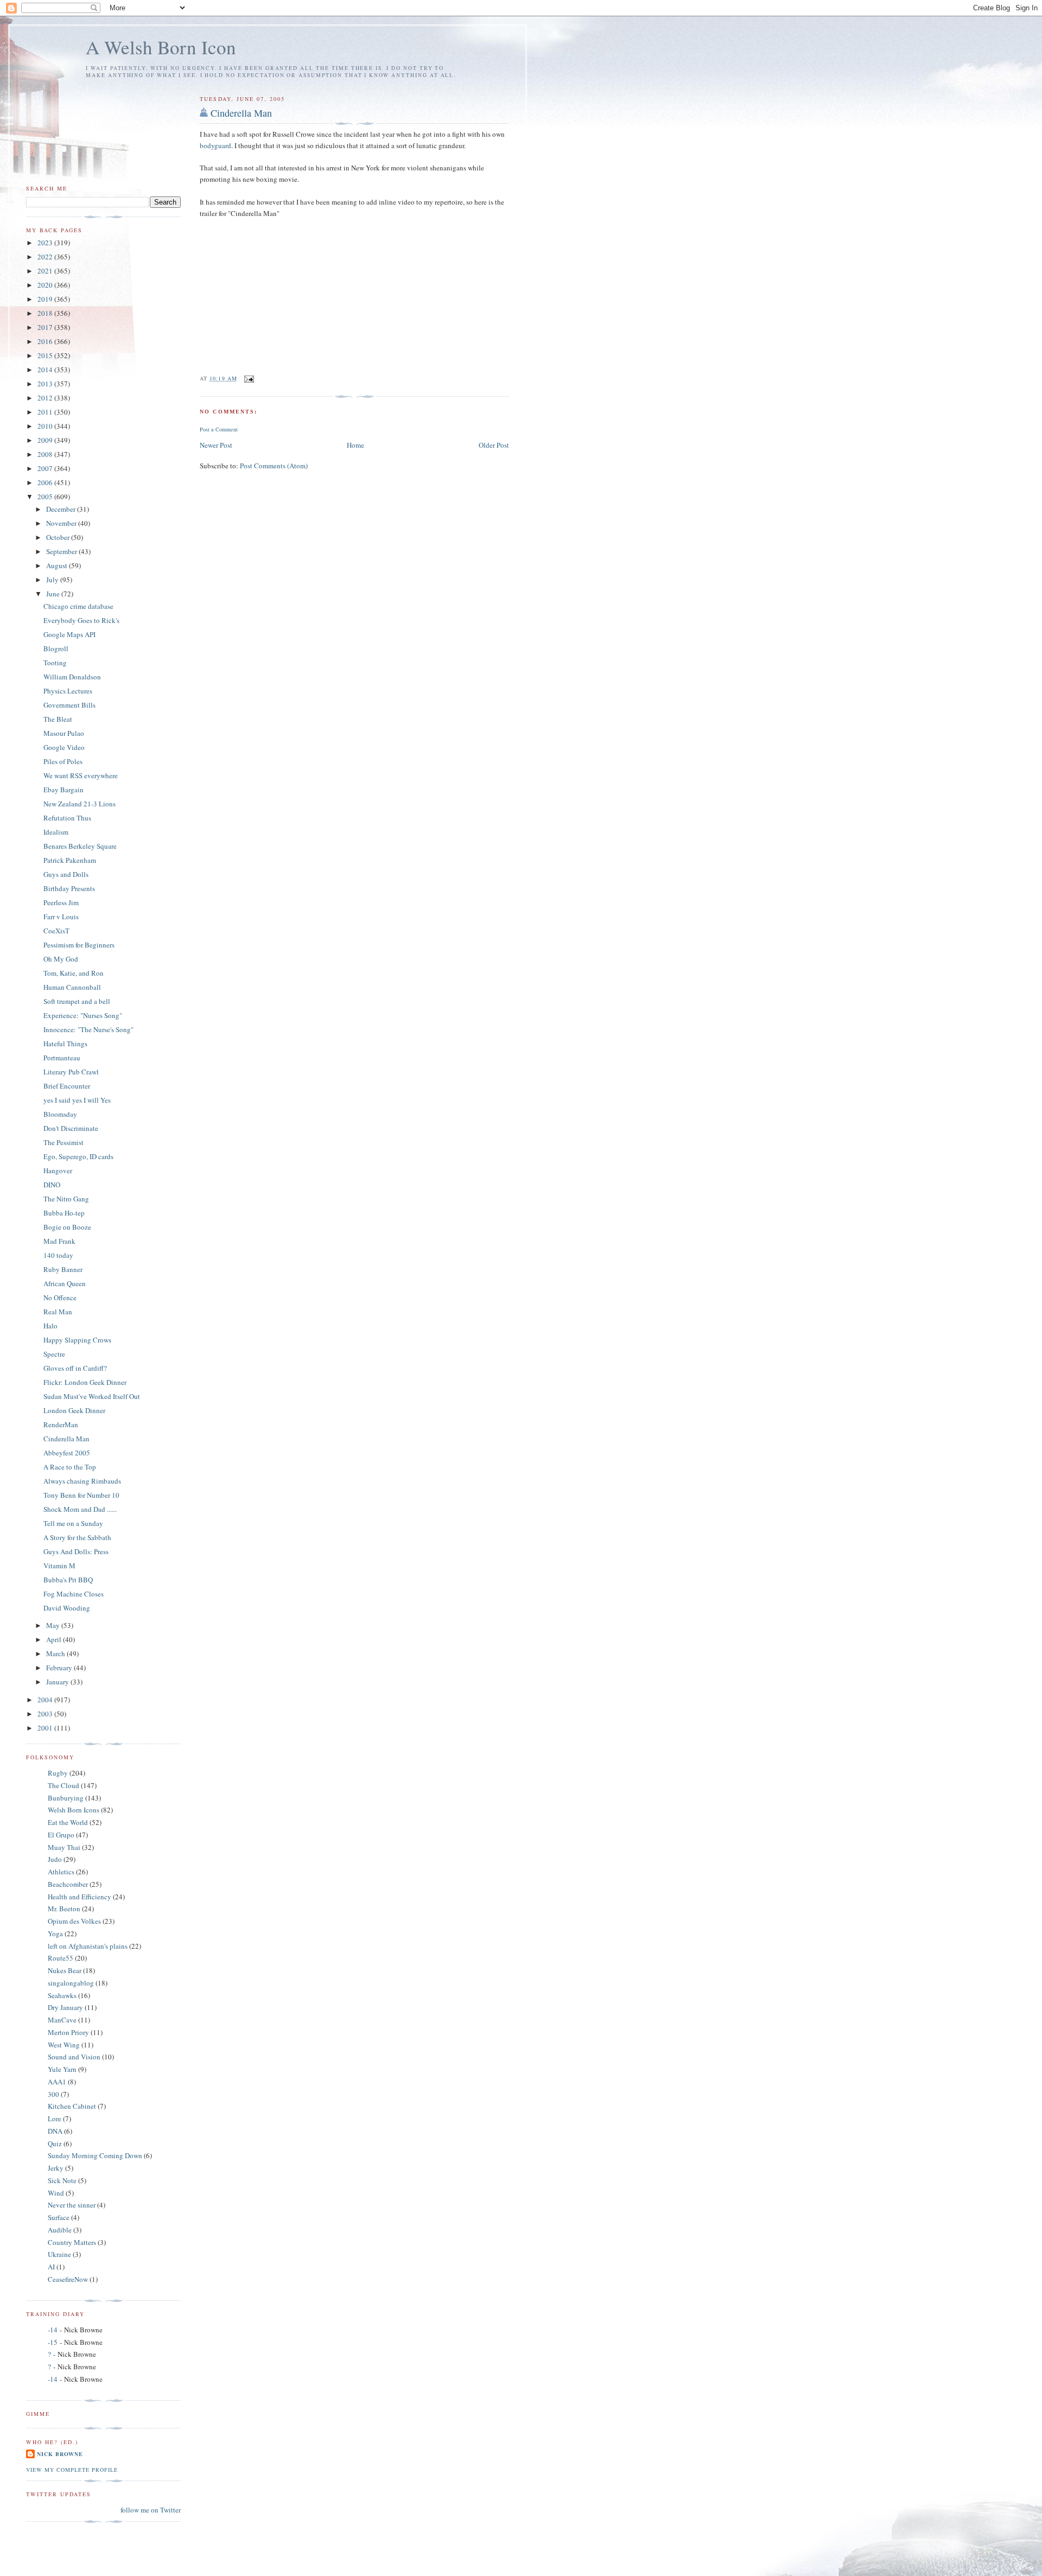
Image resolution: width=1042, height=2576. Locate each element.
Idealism (56, 832)
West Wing (64, 2045)
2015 (46, 355)
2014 (46, 370)
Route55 (61, 1958)
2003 (46, 1714)
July (53, 580)
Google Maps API (69, 634)
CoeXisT (56, 931)
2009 (46, 440)
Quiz (55, 2144)
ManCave (62, 2020)
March (56, 1653)
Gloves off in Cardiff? (75, 1368)
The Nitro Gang (66, 1199)
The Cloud (63, 1785)
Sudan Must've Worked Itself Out (92, 1396)
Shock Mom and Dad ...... (80, 1509)
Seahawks (62, 1995)
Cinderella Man (241, 113)
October (59, 537)
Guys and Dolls (66, 874)
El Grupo (61, 1835)
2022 (46, 257)
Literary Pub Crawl (71, 1072)
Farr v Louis (61, 917)
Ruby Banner (63, 1269)
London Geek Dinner (74, 1410)
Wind (56, 2193)
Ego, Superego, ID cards (78, 1156)
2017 (46, 327)
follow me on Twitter (151, 2510)
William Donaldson (72, 677)
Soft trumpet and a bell (77, 1001)
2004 (46, 1700)
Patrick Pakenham (70, 860)
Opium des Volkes (74, 1921)
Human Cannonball (72, 987)
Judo (55, 1859)
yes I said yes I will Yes (77, 1100)
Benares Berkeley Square (80, 846)
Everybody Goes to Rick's (81, 620)
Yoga (55, 1933)
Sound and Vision (74, 2057)
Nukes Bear (65, 1970)
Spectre (54, 1354)
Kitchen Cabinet (72, 2106)
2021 (46, 271)
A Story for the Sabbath (77, 1537)
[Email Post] (249, 378)
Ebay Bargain (63, 790)
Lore (55, 2119)
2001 (46, 1728)
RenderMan (61, 1424)
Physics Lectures (68, 691)
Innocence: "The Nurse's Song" (88, 1029)
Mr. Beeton (64, 1909)
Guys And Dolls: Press (76, 1551)
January (58, 1682)
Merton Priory (68, 2032)
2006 (46, 482)
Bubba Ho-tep (64, 1213)
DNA (55, 2131)
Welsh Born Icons (74, 1810)
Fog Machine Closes (74, 1594)
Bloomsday (60, 1114)
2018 (46, 313)
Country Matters (72, 2242)
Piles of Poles (63, 761)
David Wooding (67, 1608)
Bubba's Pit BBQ (68, 1580)
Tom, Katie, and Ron (74, 973)
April (55, 1639)
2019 (46, 299)
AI (51, 2267)
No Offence (60, 1297)
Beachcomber (68, 1884)
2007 (46, 468)
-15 (53, 2342)
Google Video (64, 747)
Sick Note (62, 2180)
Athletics (61, 1872)
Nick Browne (60, 2454)
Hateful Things (65, 1044)
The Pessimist (63, 1142)
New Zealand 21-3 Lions (80, 804)
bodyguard (215, 145)
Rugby (58, 1773)
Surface (59, 2217)
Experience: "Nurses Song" (83, 1015)
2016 (46, 341)
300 (53, 2094)
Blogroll (56, 648)
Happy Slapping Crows (77, 1340)
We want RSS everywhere (81, 775)
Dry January (65, 2007)
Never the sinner (72, 2205)
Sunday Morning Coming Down (95, 2155)
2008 (46, 454)
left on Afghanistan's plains (88, 1946)
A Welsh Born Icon (161, 47)
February (60, 1668)
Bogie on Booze (67, 1227)
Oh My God (61, 959)
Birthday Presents (69, 888)
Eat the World (68, 1822)
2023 (46, 243)
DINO (52, 1185)
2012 (46, 398)
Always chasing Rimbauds (82, 1481)
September (62, 551)
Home (355, 445)
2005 (46, 497)
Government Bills (69, 705)
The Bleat (58, 719)
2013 (46, 384)
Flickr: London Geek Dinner (85, 1382)
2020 (46, 285)
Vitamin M (59, 1566)
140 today (58, 1255)
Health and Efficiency (80, 1897)
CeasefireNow (68, 2279)
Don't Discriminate (71, 1128)
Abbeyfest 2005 (67, 1453)
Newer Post (216, 445)
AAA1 (57, 2082)
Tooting (55, 663)
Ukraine (59, 2254)
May (54, 1625)
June (54, 594)
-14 (53, 2330)
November (62, 523)
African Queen (65, 1283)
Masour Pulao (64, 733)
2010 (46, 426)
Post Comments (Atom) (274, 466)
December (62, 509)
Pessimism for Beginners (79, 945)
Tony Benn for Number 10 (81, 1495)
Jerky (56, 2168)
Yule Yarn (62, 2069)
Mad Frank (59, 1241)
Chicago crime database (78, 606)
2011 (46, 412)
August (58, 565)
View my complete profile (72, 2470)
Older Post (494, 445)
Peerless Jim (61, 902)
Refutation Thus (67, 818)
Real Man (58, 1312)
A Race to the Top (70, 1467)
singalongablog (71, 1983)
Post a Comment (219, 429)
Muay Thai (64, 1847)
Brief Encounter (67, 1086)
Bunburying (66, 1798)
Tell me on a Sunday (73, 1523)
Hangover (58, 1171)
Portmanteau (62, 1058)
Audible (60, 2230)
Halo (50, 1326)
